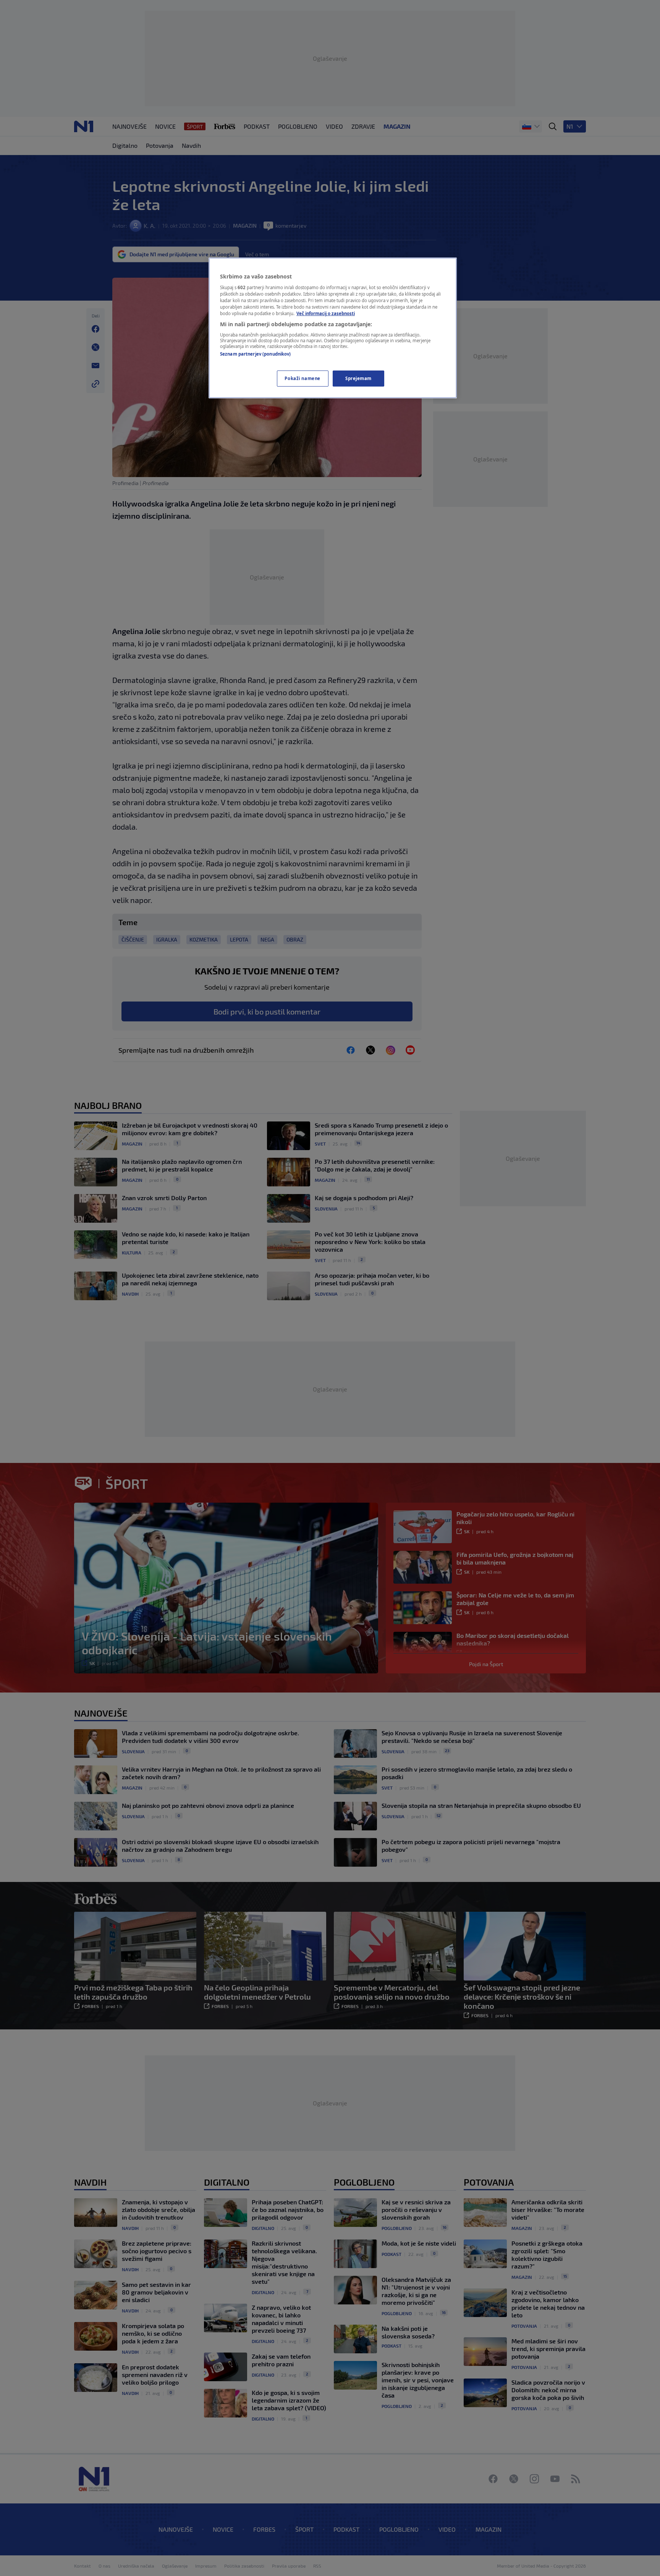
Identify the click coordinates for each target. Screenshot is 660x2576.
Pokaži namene (302, 378)
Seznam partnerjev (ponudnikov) (255, 354)
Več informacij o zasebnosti (326, 313)
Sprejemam (358, 378)
